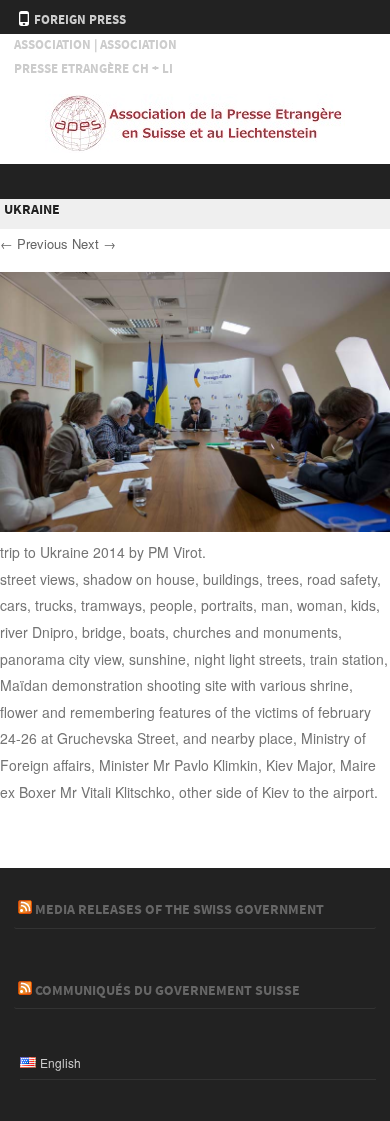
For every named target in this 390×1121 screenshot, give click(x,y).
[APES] (195, 147)
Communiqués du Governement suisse (167, 991)
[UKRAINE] (195, 526)
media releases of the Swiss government (179, 910)
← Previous (34, 243)
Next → (94, 243)
